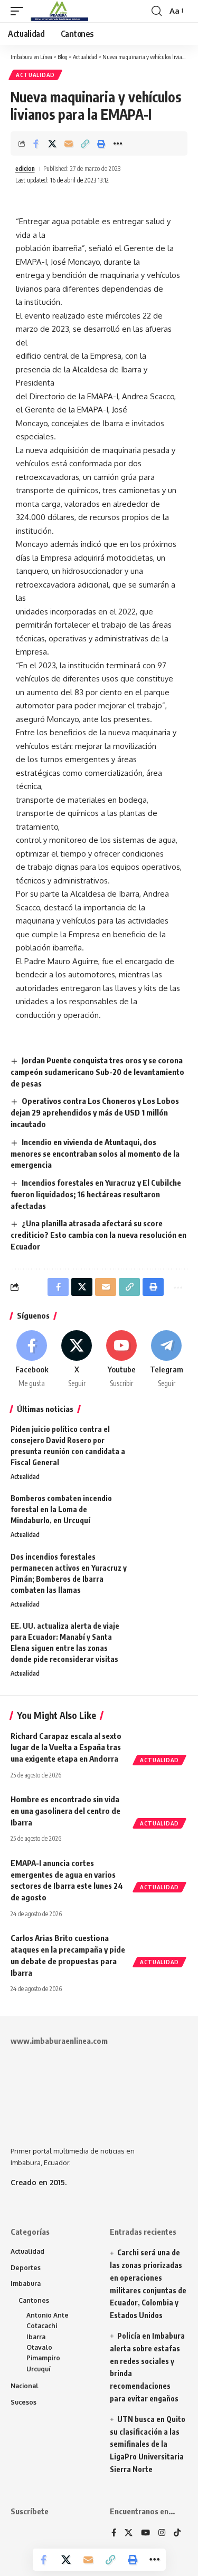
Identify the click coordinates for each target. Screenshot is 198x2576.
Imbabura (26, 2284)
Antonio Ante (48, 2315)
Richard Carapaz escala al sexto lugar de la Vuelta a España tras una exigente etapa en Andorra (66, 1747)
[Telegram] (166, 1360)
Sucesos (23, 2402)
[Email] (69, 143)
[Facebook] (32, 1360)
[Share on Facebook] (36, 143)
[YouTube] (145, 2533)
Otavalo (39, 2347)
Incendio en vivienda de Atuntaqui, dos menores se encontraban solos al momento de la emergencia (95, 1154)
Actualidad (35, 75)
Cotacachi (42, 2326)
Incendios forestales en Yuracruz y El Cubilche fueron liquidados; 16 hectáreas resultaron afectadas (96, 1194)
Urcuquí (39, 2369)
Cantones (34, 2300)
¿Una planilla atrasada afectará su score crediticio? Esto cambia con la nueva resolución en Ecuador (98, 1235)
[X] (77, 1360)
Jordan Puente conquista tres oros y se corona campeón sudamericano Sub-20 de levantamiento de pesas (97, 1072)
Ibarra (36, 2337)
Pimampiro (43, 2358)
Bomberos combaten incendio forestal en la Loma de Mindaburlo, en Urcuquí (61, 1509)
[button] (20, 11)
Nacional (25, 2386)
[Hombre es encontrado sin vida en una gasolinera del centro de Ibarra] (161, 1810)
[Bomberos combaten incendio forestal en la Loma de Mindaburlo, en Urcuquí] (161, 1512)
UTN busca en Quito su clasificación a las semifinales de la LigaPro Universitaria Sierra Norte (148, 2444)
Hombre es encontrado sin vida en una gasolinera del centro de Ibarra (65, 1811)
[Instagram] (162, 2533)
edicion (25, 169)
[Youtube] (121, 1360)
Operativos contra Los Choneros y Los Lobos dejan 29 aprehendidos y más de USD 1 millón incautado (95, 1112)
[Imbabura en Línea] (58, 11)
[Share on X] (52, 143)
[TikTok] (177, 2533)
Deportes (26, 2268)
